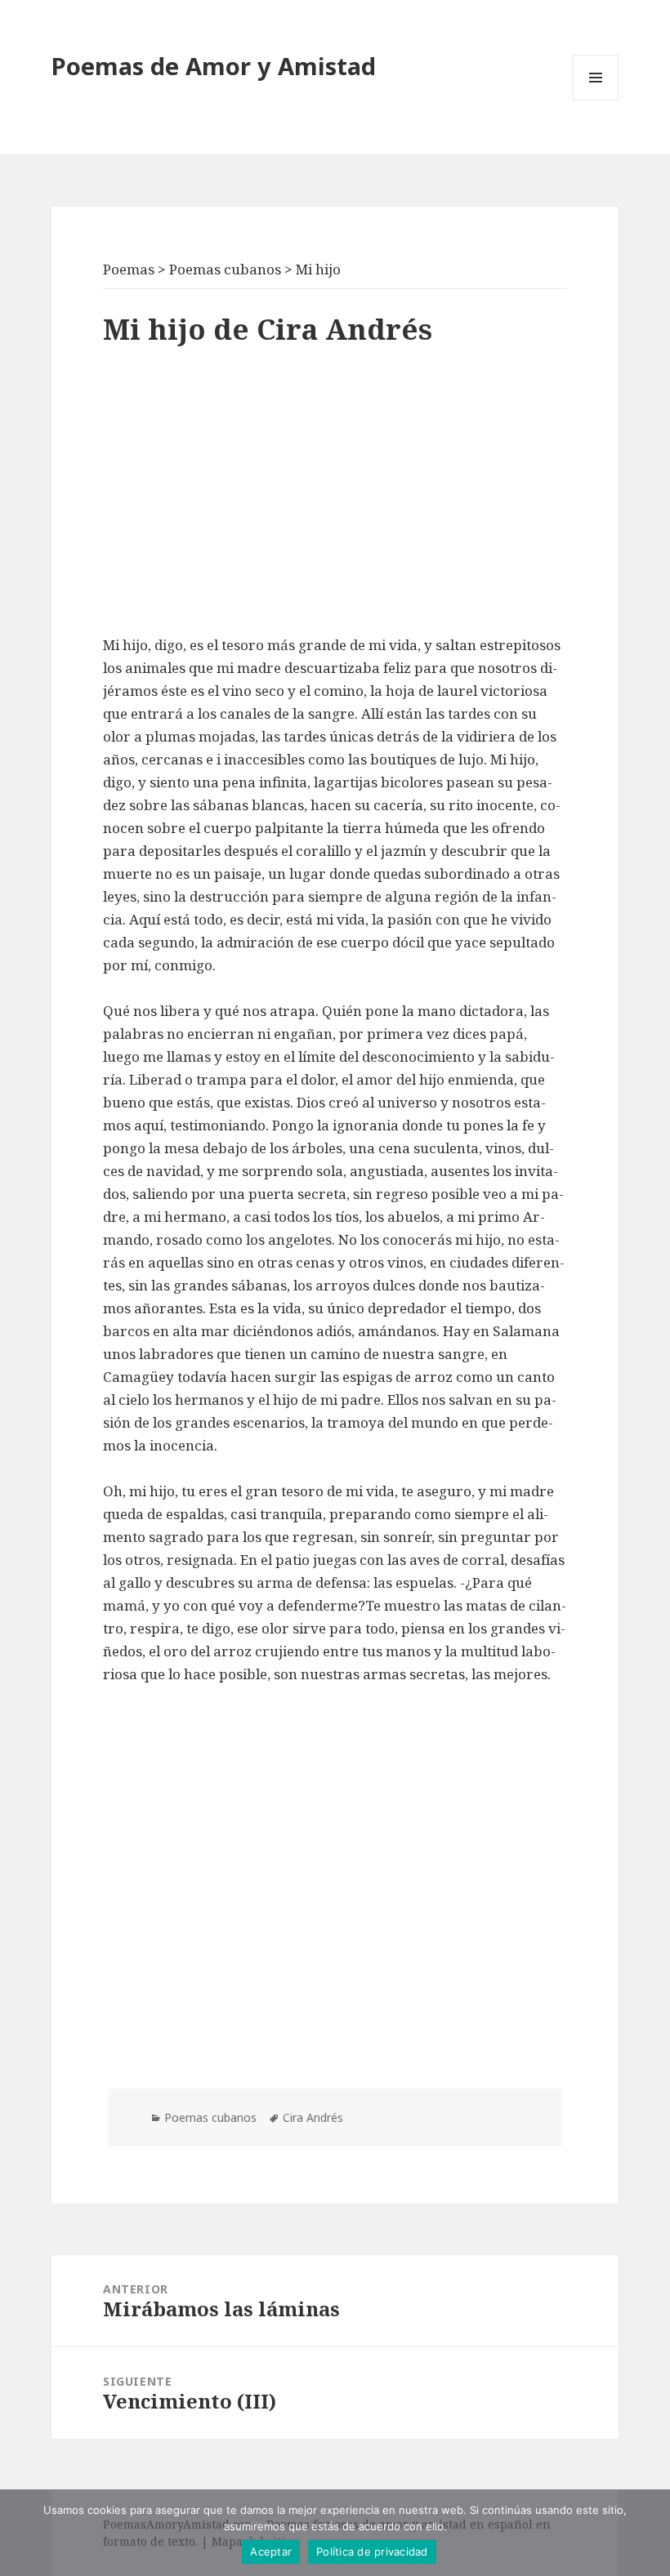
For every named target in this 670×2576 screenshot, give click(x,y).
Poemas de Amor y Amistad (214, 66)
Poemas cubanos (210, 2117)
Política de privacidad (372, 2551)
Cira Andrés (313, 2117)
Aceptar (271, 2551)
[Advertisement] (335, 495)
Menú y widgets (596, 100)
